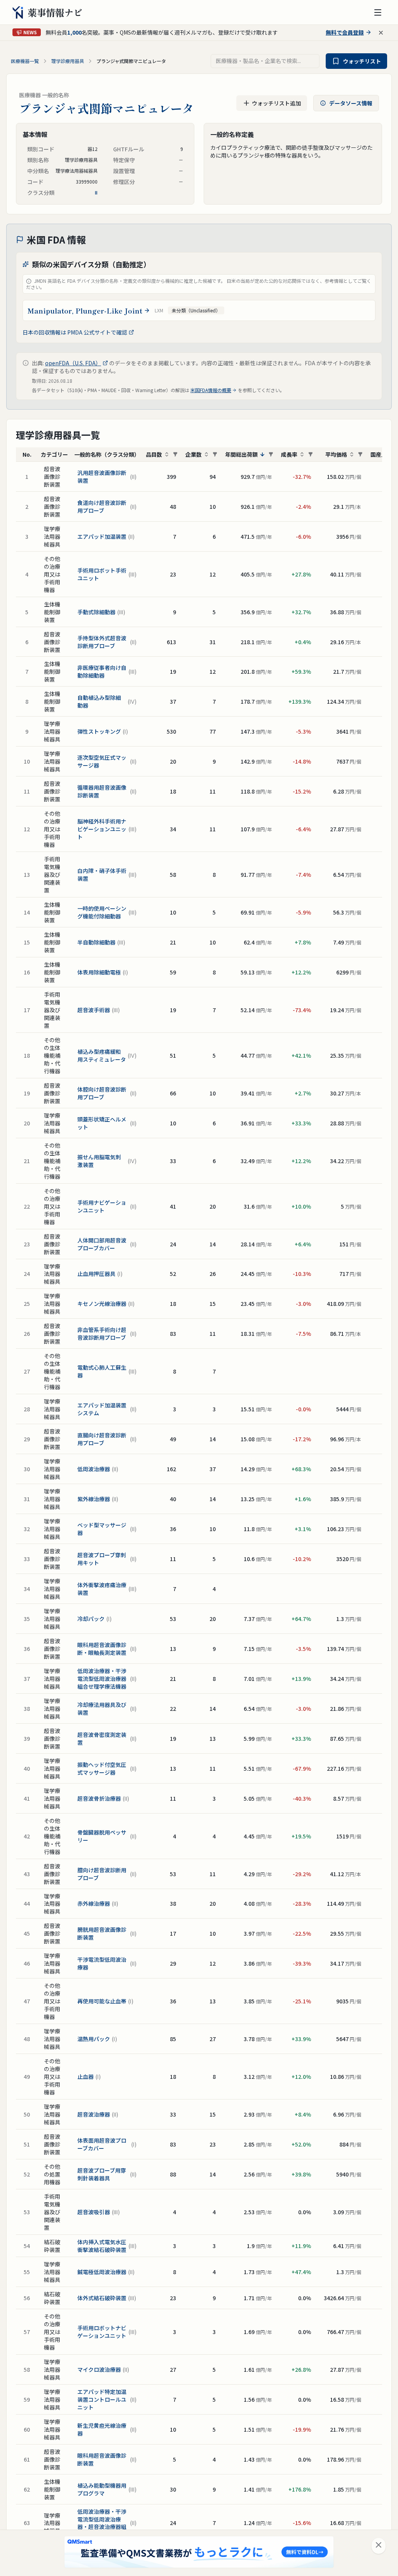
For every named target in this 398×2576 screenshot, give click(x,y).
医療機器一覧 (25, 61)
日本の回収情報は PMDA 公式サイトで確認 (75, 332)
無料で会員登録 (345, 32)
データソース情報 (351, 103)
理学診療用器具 (68, 61)
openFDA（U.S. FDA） (73, 363)
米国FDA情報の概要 (211, 390)
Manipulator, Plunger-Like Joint (85, 310)
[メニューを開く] (378, 12)
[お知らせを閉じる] (381, 33)
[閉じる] (379, 2546)
